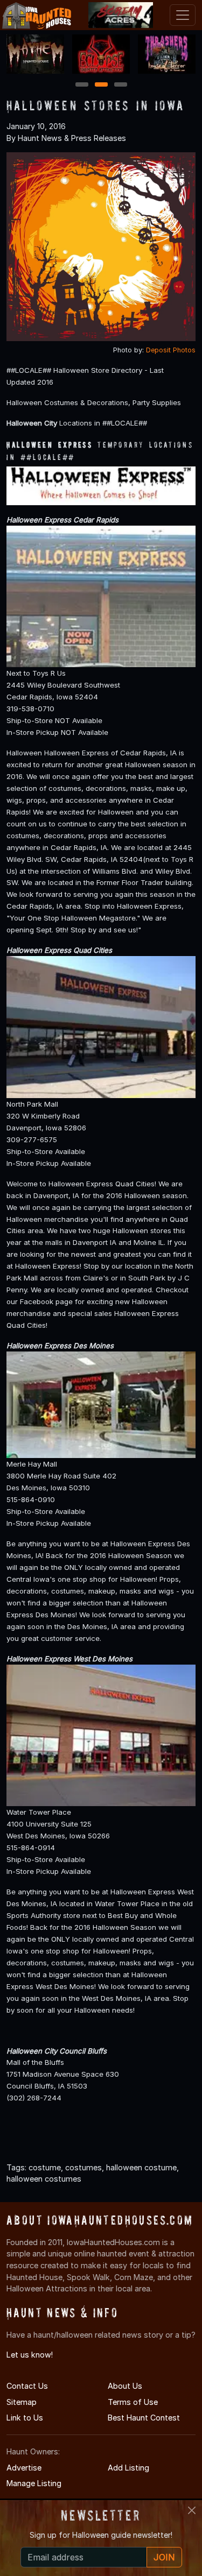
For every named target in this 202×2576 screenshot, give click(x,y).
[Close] (192, 2510)
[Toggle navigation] (183, 15)
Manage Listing (34, 2483)
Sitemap (22, 2402)
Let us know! (30, 2355)
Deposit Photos (171, 350)
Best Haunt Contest (144, 2418)
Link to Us (25, 2418)
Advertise (24, 2468)
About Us (125, 2386)
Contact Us (27, 2386)
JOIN (164, 2557)
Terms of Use (133, 2402)
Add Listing (128, 2468)
